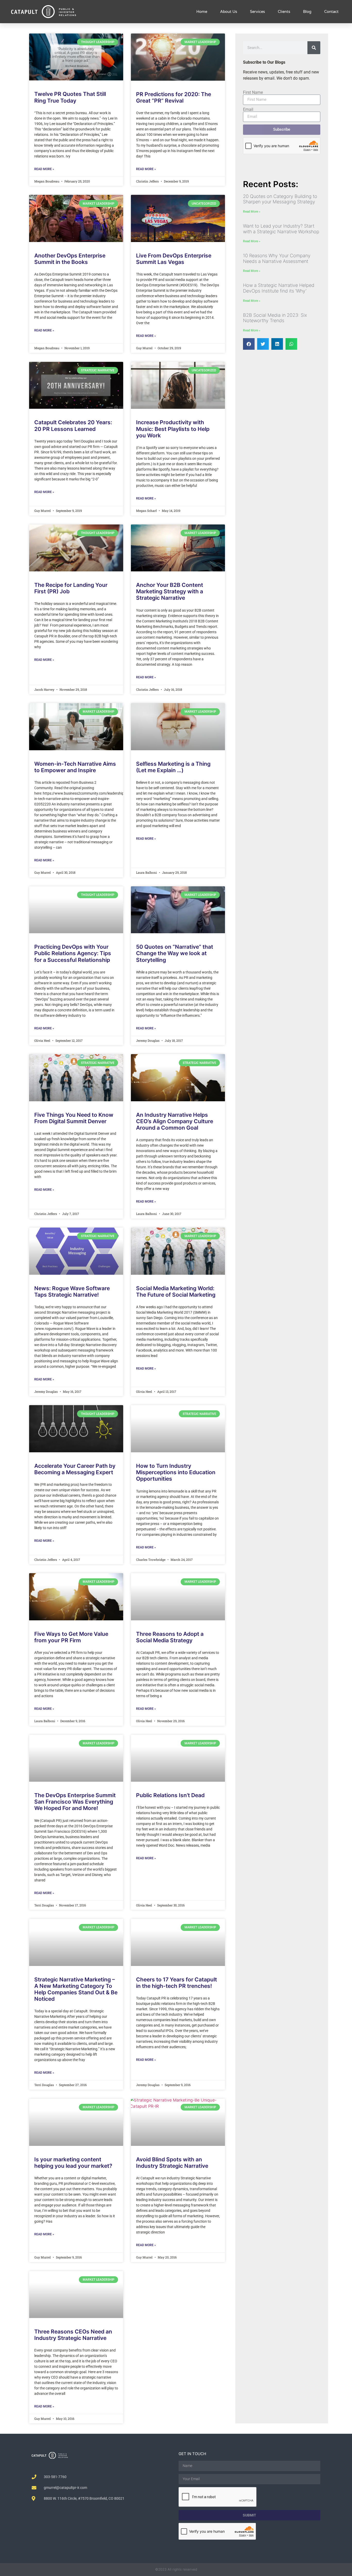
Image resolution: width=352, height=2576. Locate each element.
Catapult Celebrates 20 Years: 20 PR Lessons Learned (73, 426)
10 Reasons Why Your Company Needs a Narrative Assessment (277, 258)
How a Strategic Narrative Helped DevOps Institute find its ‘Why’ (279, 288)
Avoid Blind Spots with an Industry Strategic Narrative (172, 2163)
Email (248, 110)
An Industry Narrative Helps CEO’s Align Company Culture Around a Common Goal (175, 1121)
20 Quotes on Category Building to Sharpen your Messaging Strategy (280, 199)
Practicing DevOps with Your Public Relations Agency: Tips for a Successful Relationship (73, 953)
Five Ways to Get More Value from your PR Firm (71, 1637)
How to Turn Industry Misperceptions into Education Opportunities (176, 1472)
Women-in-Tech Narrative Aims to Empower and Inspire (75, 767)
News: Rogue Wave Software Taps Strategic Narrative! (72, 1291)
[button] (249, 344)
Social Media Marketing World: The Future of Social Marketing (176, 1291)
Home (202, 12)
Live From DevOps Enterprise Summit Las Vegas (174, 259)
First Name (253, 93)
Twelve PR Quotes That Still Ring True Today (70, 97)
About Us (229, 12)
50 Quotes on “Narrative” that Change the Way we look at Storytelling (175, 953)
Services (257, 12)
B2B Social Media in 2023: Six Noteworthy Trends (275, 318)
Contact (331, 12)
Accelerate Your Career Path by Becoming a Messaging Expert (75, 1469)
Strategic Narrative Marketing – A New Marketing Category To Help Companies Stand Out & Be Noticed (76, 1989)
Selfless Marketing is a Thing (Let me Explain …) (173, 767)
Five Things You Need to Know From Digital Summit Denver (74, 1118)
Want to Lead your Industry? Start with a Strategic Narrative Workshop (281, 229)
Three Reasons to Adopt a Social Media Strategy (170, 1637)
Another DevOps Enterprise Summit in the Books (70, 259)
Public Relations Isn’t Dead (170, 1795)
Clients (284, 12)
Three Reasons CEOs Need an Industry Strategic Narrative (73, 2335)
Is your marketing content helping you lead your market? (73, 2163)
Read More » (44, 169)
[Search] (314, 48)
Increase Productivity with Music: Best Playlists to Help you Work (173, 429)
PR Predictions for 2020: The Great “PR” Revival (174, 97)
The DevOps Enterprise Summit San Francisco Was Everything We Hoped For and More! (75, 1802)
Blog (307, 12)
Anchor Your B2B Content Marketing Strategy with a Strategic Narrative (170, 591)
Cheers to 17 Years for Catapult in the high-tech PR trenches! (177, 1983)
